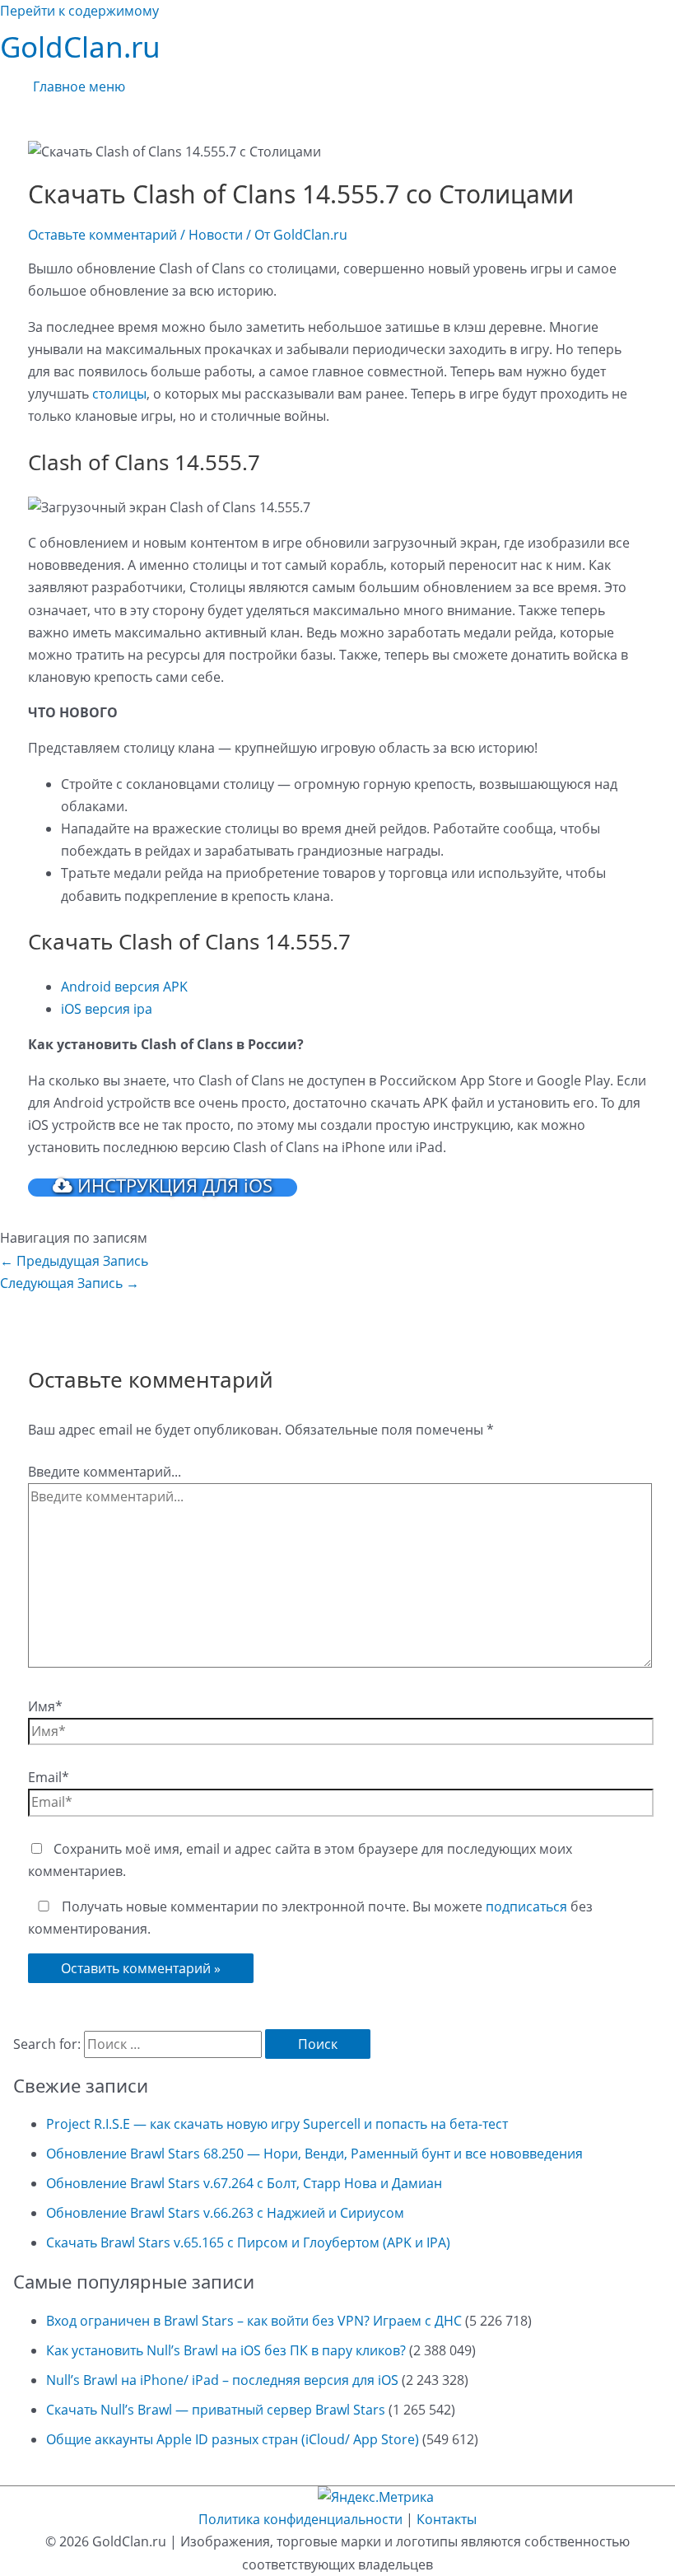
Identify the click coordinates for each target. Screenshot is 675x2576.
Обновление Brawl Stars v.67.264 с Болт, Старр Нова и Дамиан (244, 2183)
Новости (216, 235)
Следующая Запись (70, 1283)
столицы (119, 394)
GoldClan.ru (80, 47)
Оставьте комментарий (102, 235)
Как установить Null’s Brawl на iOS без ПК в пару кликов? (226, 2350)
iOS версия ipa (107, 1009)
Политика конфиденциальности (300, 2519)
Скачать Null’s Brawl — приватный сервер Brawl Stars (216, 2410)
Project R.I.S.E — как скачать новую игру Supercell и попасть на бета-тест (277, 2124)
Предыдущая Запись (74, 1261)
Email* (49, 1777)
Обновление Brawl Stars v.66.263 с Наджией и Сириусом (225, 2213)
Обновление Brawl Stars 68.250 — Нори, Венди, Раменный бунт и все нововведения (314, 2154)
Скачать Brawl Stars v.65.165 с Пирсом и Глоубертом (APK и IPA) (248, 2242)
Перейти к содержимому (79, 11)
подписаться (526, 1906)
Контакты (447, 2519)
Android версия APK (124, 987)
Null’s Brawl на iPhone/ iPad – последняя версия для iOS (222, 2380)
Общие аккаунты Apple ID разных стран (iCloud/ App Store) (233, 2439)
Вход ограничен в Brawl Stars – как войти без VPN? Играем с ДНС (254, 2321)
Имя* (45, 1706)
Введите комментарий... (105, 1472)
